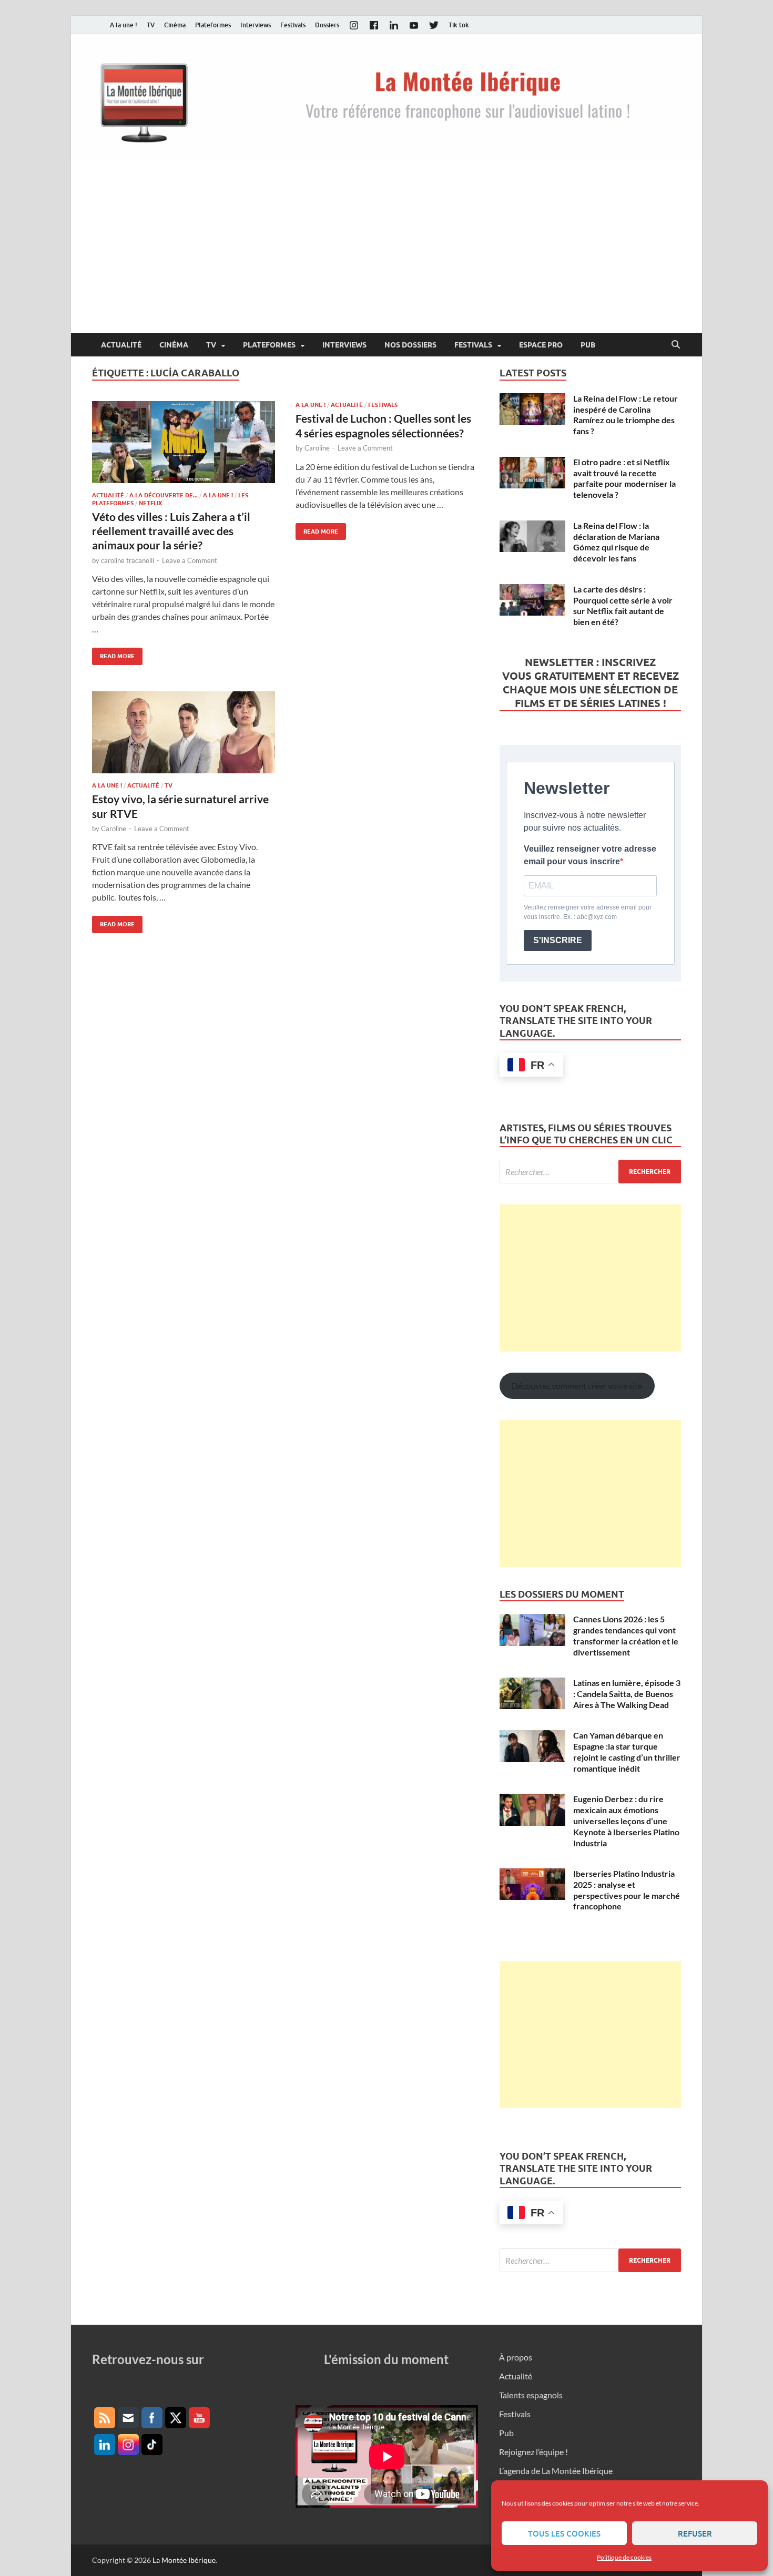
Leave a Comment (190, 560)
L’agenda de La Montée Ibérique (556, 2471)
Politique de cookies (624, 2557)
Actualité (121, 345)
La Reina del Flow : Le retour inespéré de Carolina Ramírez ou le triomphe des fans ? (625, 415)
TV (151, 25)
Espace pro (541, 345)
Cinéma (175, 25)
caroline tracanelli (128, 560)
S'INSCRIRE (558, 940)
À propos (516, 2357)
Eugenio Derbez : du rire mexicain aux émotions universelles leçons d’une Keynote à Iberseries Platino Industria (626, 1821)
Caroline (317, 448)
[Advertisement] (387, 254)
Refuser (695, 2533)
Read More (113, 654)
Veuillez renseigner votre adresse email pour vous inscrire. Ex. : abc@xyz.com (588, 912)
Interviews (256, 25)
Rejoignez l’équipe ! (533, 2452)
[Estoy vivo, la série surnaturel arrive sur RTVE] (184, 732)
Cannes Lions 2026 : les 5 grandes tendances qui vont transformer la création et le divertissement (626, 1635)
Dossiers (327, 25)
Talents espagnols (531, 2395)
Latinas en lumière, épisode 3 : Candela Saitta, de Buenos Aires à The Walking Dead (627, 1694)
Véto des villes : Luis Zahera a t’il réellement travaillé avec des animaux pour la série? (171, 531)
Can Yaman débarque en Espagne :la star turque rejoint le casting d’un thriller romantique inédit (627, 1751)
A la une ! (124, 25)
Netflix (150, 503)
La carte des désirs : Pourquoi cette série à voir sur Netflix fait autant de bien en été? (623, 605)
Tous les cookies (564, 2533)
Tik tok (459, 25)
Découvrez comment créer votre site (577, 1386)
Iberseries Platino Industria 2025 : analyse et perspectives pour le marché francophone (627, 1890)
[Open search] (676, 345)
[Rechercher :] (590, 1172)
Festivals (293, 25)
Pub (588, 345)
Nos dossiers (410, 345)
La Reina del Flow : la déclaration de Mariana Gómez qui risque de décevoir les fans (616, 542)
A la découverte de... (164, 495)
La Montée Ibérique (184, 2560)
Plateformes (213, 25)
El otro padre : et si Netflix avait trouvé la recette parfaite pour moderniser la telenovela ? (624, 478)
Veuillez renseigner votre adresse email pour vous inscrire (590, 855)
